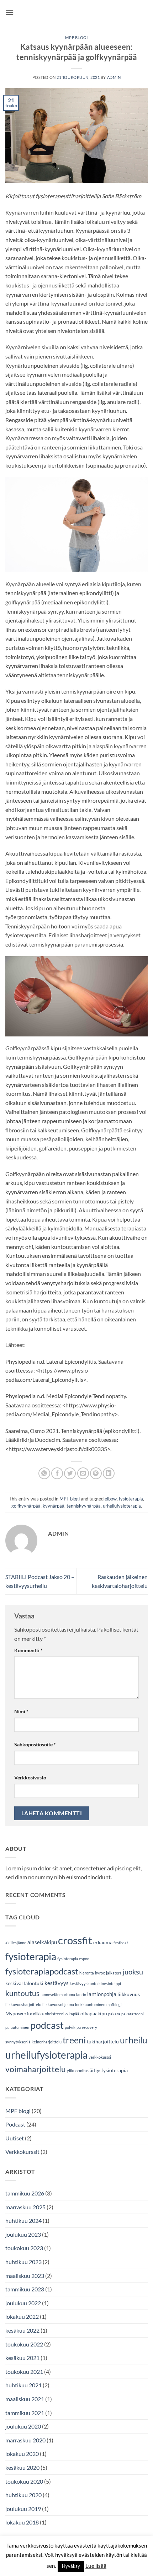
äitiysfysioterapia (109, 2070)
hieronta (87, 1973)
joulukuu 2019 (23, 2509)
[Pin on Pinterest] (96, 1473)
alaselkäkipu (42, 1942)
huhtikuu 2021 (23, 2385)
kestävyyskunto (84, 1984)
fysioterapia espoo (73, 1959)
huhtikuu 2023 (23, 2262)
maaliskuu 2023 (25, 2276)
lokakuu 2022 (22, 2316)
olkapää (72, 2014)
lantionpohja (102, 1994)
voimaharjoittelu (36, 2069)
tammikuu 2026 (25, 2193)
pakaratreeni (133, 2014)
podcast (47, 2025)
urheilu (134, 2040)
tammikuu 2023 (25, 2289)
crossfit (75, 1940)
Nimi (21, 1711)
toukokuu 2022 (24, 2344)
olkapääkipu (94, 2014)
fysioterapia (131, 1499)
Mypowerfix (19, 2014)
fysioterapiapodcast (42, 1971)
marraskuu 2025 (25, 2207)
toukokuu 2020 (24, 2481)
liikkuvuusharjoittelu (23, 2004)
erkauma (103, 1942)
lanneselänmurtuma (58, 1995)
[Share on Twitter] (70, 1473)
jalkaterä (114, 1973)
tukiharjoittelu (103, 2042)
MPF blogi (76, 37)
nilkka (38, 2014)
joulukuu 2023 (23, 2234)
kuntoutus (22, 1993)
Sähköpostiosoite (35, 1744)
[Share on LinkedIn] (109, 1473)
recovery (89, 2027)
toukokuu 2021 (24, 2372)
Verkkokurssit (22, 2152)
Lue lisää (96, 2566)
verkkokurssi (100, 2057)
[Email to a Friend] (83, 1473)
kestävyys (57, 1983)
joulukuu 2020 (23, 2426)
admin (114, 77)
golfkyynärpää (26, 1506)
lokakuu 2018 (22, 2522)
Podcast (15, 2124)
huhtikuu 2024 (23, 2221)
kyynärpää (54, 1506)
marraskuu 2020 (25, 2440)
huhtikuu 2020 (23, 2495)
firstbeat (121, 1943)
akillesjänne (16, 1943)
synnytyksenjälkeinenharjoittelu (33, 2042)
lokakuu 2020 (22, 2454)
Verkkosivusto (30, 1777)
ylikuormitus (78, 2071)
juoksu (133, 1972)
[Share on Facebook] (57, 1473)
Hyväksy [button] (71, 2566)
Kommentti (28, 1650)
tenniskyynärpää (84, 1506)
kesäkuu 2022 (22, 2330)
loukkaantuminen (90, 2004)
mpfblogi (114, 2004)
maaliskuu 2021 (25, 2399)
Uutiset (15, 2138)
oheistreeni (55, 2014)
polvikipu (73, 2027)
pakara (114, 2014)
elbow (111, 1499)
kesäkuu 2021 (22, 2358)
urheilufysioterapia (122, 1506)
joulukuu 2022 (23, 2303)
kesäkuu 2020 (22, 2467)
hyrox (100, 1973)
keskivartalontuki (24, 1983)
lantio (81, 1995)
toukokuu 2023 (24, 2248)
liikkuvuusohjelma (58, 2004)
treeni (74, 2040)
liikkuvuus (129, 1994)
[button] (10, 12)
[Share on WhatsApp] (44, 1473)
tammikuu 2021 (25, 2413)
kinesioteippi (110, 1984)
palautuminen (17, 2027)
